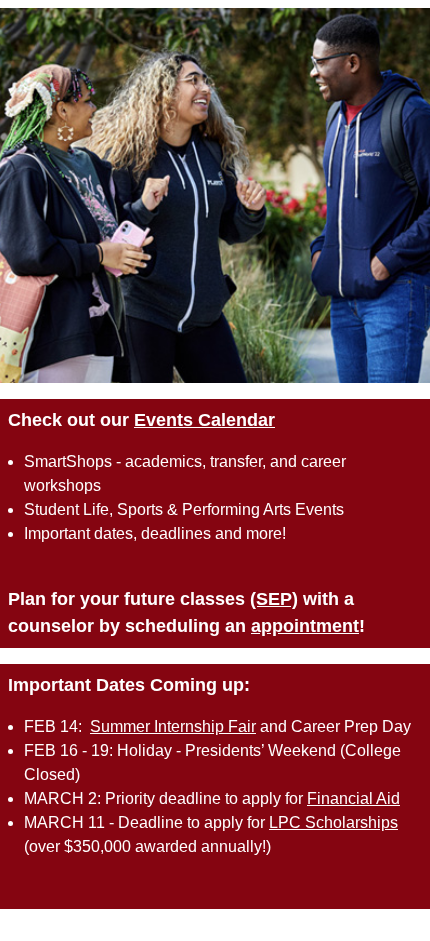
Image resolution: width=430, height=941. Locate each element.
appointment (305, 626)
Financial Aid (353, 798)
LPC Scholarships (333, 822)
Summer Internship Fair (173, 726)
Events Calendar (204, 420)
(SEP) (274, 599)
